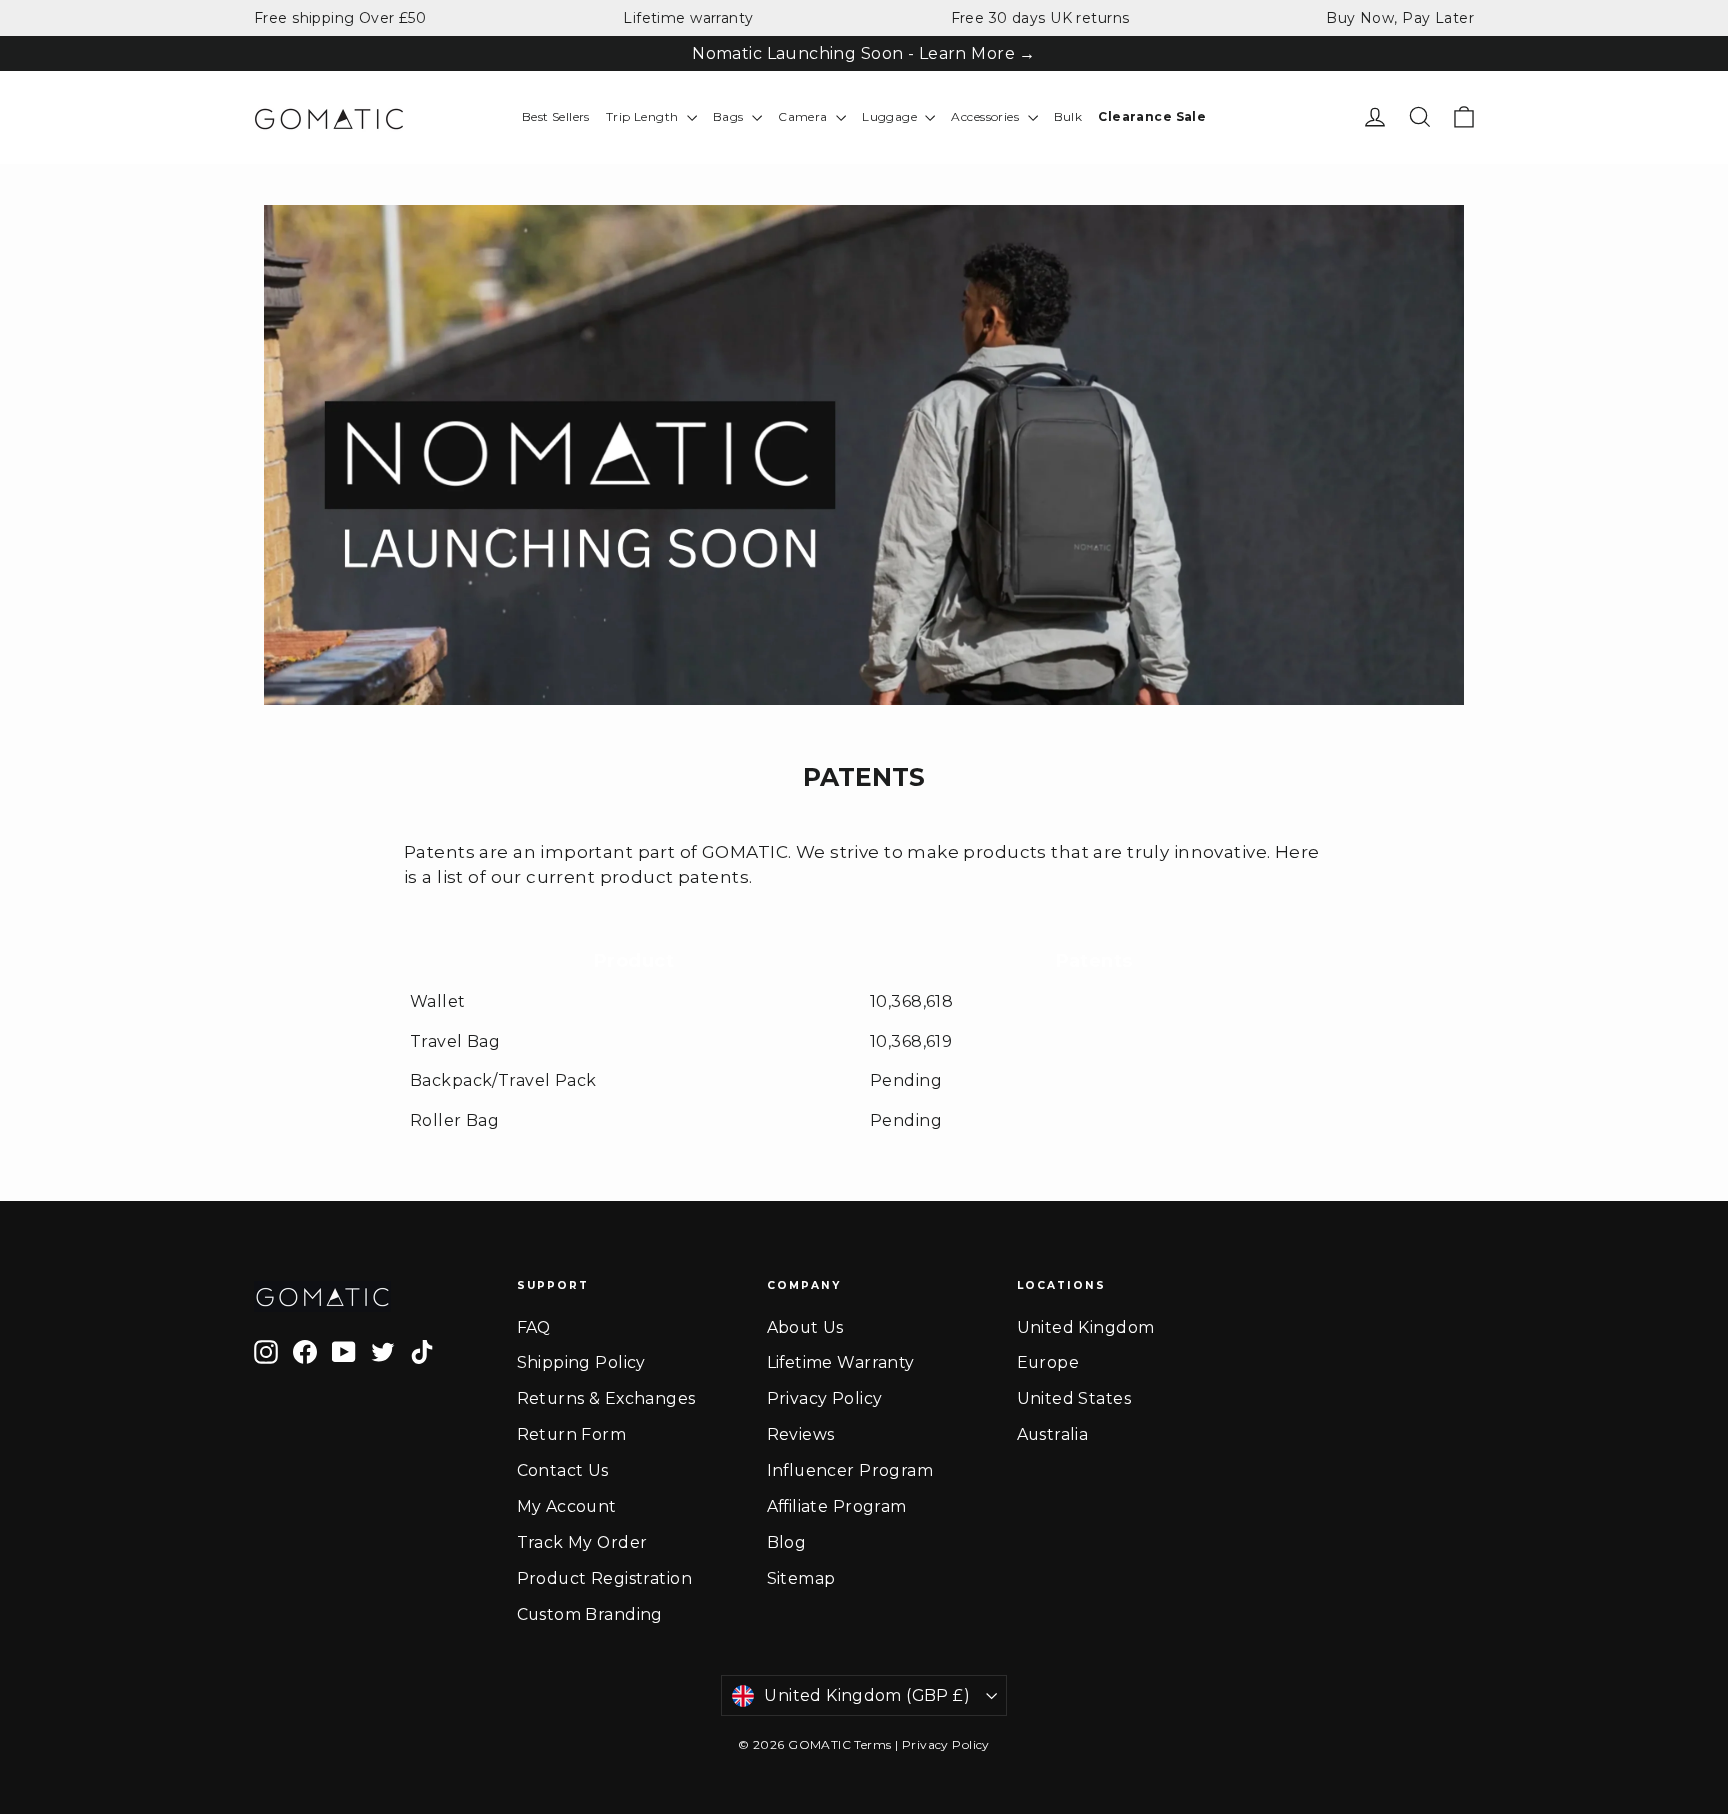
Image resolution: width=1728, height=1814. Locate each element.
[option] (864, 455)
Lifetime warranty (688, 18)
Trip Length (644, 116)
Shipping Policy (581, 1362)
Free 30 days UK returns (1040, 18)
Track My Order (582, 1542)
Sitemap (801, 1578)
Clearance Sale (1152, 116)
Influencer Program (850, 1470)
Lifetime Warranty (841, 1362)
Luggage (891, 116)
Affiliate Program (837, 1506)
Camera (804, 116)
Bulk (1068, 116)
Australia (1053, 1434)
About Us (805, 1327)
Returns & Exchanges (606, 1398)
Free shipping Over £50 (340, 18)
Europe (1048, 1362)
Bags (730, 116)
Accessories (986, 116)
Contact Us (563, 1470)
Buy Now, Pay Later (1400, 18)
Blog (787, 1542)
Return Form (572, 1434)
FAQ (534, 1327)
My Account (567, 1506)
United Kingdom (1086, 1327)
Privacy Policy (825, 1398)
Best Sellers (556, 116)
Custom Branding (590, 1614)
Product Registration (605, 1578)
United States (1074, 1398)
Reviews (801, 1434)
